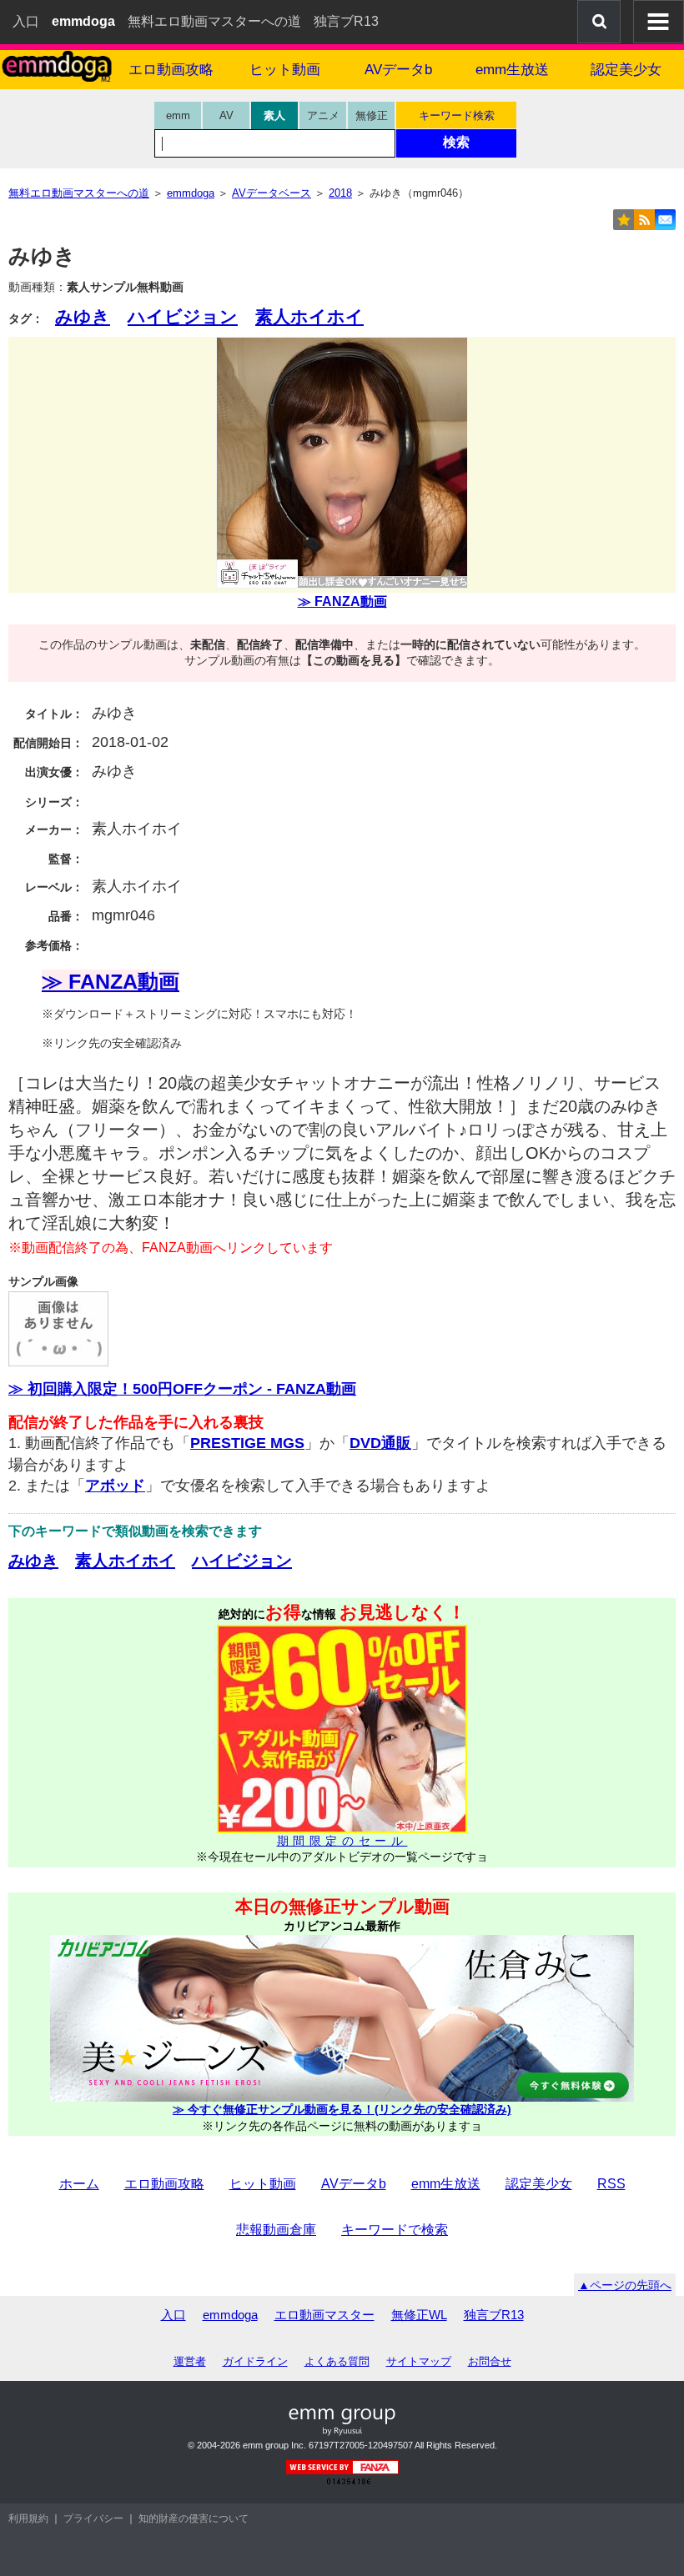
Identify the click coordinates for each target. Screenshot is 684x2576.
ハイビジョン (183, 316)
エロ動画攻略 (171, 70)
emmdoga (230, 2315)
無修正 (372, 115)
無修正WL (419, 2315)
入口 (26, 21)
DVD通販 (380, 1443)
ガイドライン (255, 2361)
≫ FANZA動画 (342, 601)
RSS (611, 2184)
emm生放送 (512, 70)
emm (178, 115)
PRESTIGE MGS (247, 1443)
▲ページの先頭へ (625, 2285)
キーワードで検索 (395, 2230)
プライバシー (93, 2518)
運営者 (190, 2361)
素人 (274, 115)
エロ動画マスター (324, 2315)
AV (226, 115)
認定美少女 (626, 70)
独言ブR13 (346, 21)
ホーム (79, 2184)
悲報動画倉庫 (276, 2230)
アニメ (323, 115)
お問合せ (490, 2361)
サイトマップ (419, 2361)
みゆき (83, 316)
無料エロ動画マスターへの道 (214, 21)
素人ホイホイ (309, 316)
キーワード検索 (457, 115)
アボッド (115, 1486)
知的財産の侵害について (194, 2518)
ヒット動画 (285, 70)
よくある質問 (337, 2361)
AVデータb (398, 70)
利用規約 (28, 2518)
